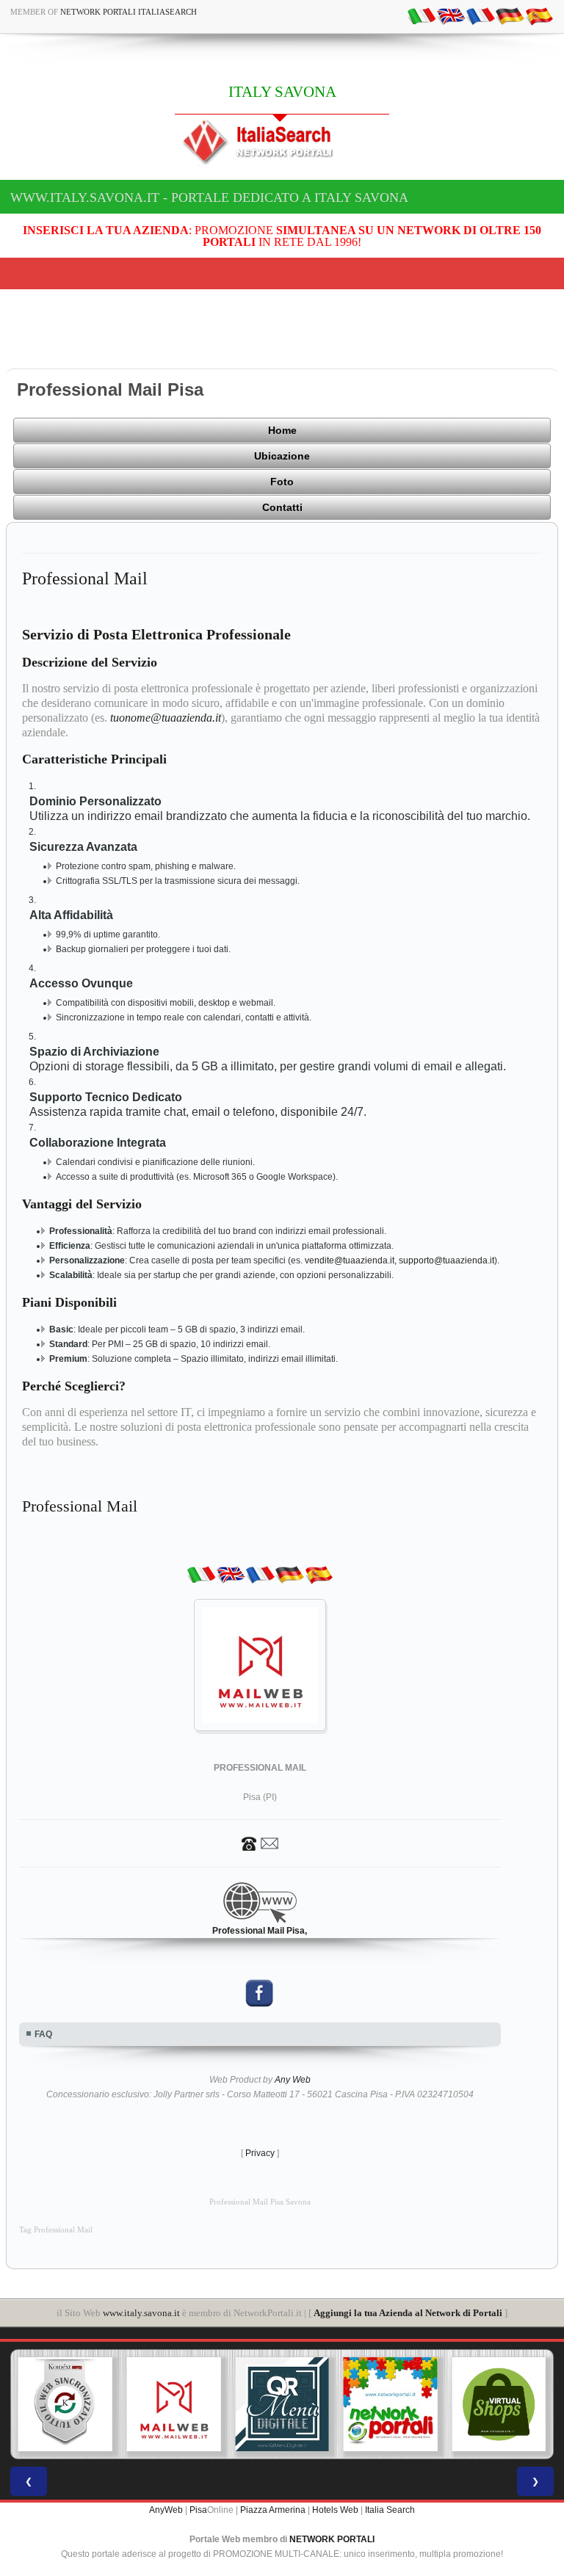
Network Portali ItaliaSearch (129, 12)
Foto (282, 482)
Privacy (260, 2153)
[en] (451, 15)
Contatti (282, 507)
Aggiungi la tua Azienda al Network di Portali (408, 2313)
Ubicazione (282, 456)
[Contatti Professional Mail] (260, 1843)
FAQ (43, 2034)
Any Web (293, 2080)
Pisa (198, 2510)
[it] (422, 15)
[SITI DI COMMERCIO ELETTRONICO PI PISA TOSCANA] (499, 2404)
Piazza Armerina (273, 2510)
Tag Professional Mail (56, 2230)
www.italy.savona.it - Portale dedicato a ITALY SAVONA (209, 197)
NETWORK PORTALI (332, 2539)
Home (282, 430)
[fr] (480, 15)
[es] (539, 15)
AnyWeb (166, 2510)
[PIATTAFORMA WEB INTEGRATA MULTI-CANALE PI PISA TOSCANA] (65, 2404)
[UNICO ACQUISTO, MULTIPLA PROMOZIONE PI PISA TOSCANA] (391, 2404)
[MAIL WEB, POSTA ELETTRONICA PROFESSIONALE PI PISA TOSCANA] (174, 2404)
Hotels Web (335, 2510)
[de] (510, 15)
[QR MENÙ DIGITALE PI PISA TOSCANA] (282, 2404)
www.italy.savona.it (141, 2313)
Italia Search (390, 2510)
